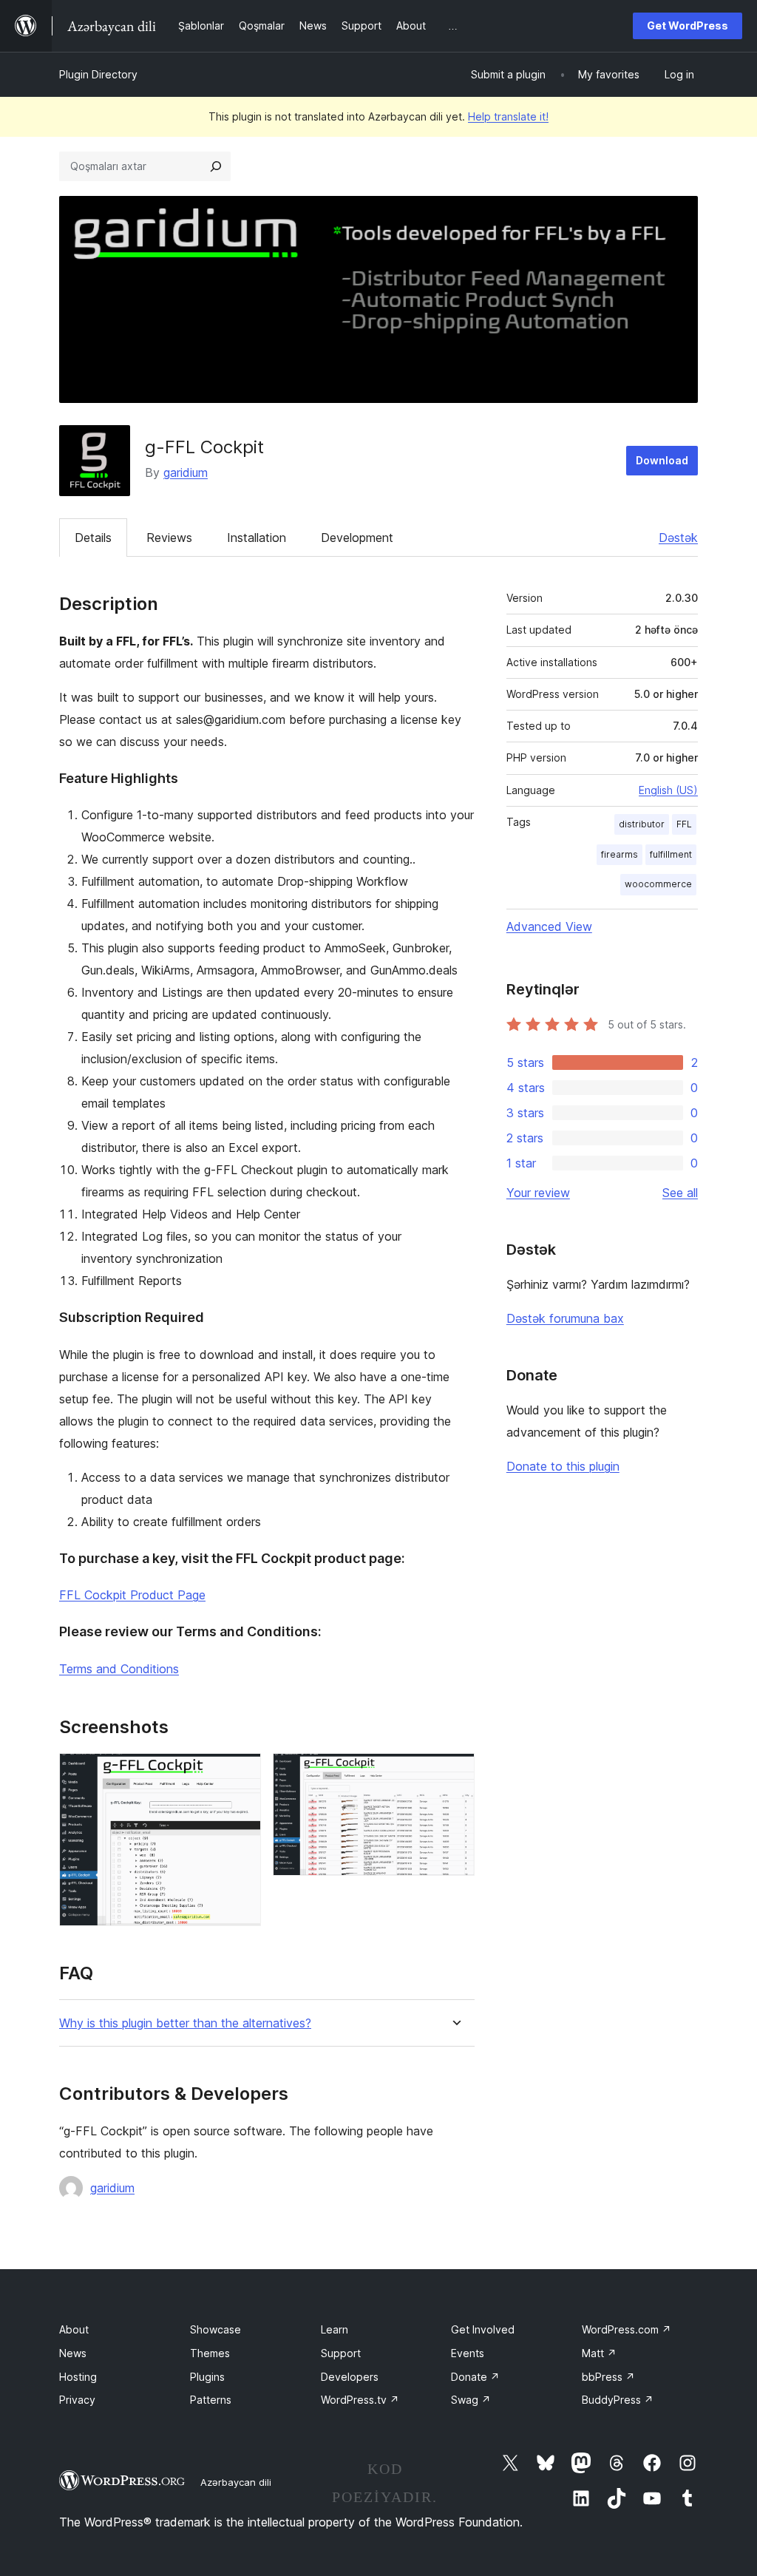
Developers (350, 2377)
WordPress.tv (360, 2400)
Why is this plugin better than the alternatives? (185, 2023)
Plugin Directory (98, 74)
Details (93, 538)
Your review (538, 1193)
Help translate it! (508, 116)
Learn (335, 2329)
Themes (210, 2353)
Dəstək (678, 538)
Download (662, 460)
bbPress (608, 2377)
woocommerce (658, 884)
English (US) (668, 790)
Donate (475, 2377)
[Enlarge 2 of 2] (455, 1773)
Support (341, 2353)
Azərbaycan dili (236, 2482)
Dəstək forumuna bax (565, 1318)
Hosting (78, 2377)
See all (680, 1193)
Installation (257, 538)
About (74, 2329)
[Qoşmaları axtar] (216, 166)
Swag (471, 2400)
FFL (684, 824)
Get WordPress (688, 26)
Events (468, 2353)
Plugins (207, 2377)
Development (357, 538)
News (73, 2353)
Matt (599, 2353)
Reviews (169, 538)
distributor (642, 824)
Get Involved (483, 2329)
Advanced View (549, 926)
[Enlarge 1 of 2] (241, 1773)
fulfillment (671, 854)
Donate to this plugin (563, 1466)
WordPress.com (627, 2329)
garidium (186, 472)
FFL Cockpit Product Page (132, 1595)
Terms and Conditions (119, 1669)
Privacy (77, 2400)
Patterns (211, 2400)
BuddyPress (618, 2400)
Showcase (215, 2329)
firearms (619, 854)
